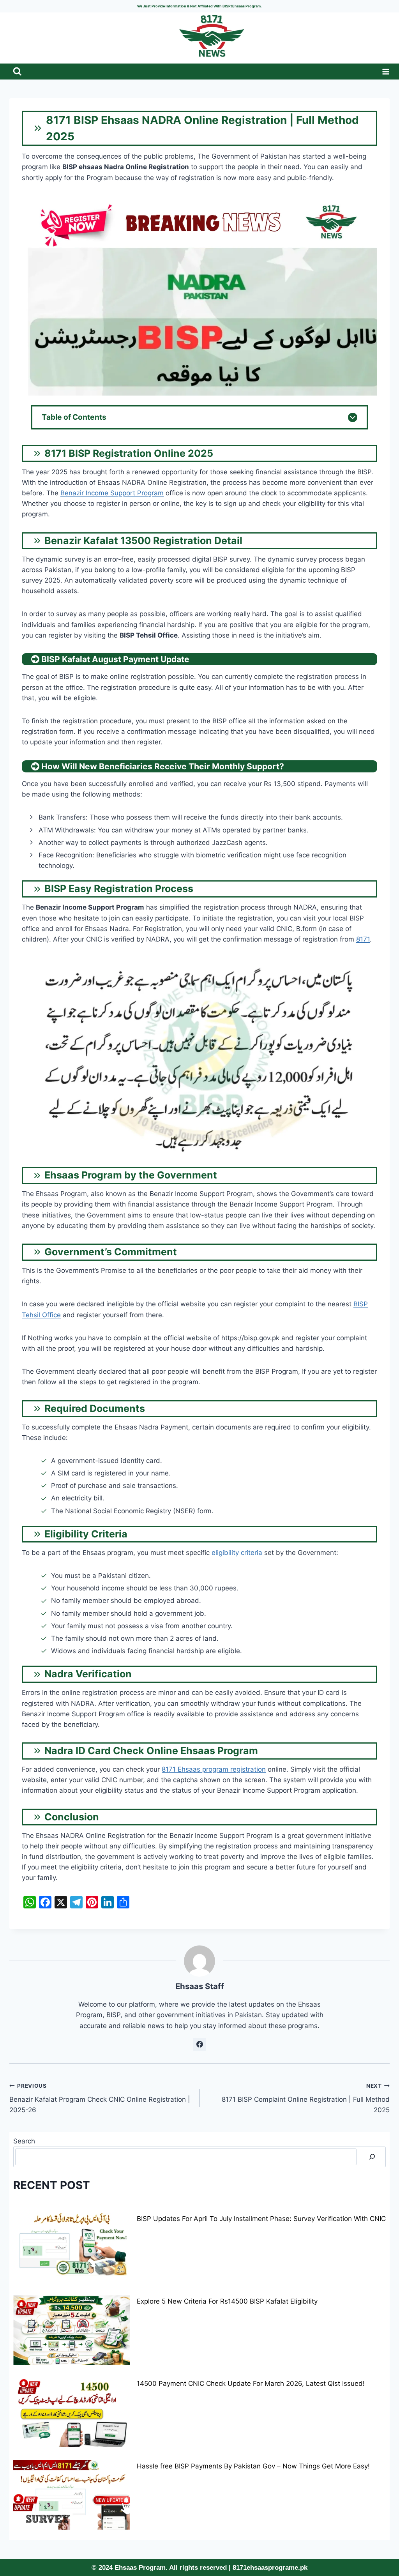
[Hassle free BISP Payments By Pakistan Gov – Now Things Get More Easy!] (72, 2495)
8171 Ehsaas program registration (214, 1769)
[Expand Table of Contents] (353, 417)
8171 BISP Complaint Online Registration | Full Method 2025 (306, 2098)
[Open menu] (384, 72)
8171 (363, 939)
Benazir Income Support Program (112, 493)
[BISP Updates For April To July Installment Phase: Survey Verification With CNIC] (72, 2247)
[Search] (372, 2157)
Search (24, 2141)
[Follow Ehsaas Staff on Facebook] (199, 2044)
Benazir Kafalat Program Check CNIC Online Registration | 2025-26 (100, 2098)
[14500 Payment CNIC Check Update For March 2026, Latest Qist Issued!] (72, 2412)
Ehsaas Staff (200, 1986)
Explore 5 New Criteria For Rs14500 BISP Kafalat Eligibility (227, 2301)
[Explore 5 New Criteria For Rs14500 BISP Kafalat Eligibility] (72, 2330)
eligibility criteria (237, 1553)
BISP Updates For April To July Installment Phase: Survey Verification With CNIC (261, 2219)
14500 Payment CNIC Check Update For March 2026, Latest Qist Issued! (251, 2383)
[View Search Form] (17, 72)
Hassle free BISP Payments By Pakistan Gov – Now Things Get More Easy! (253, 2466)
